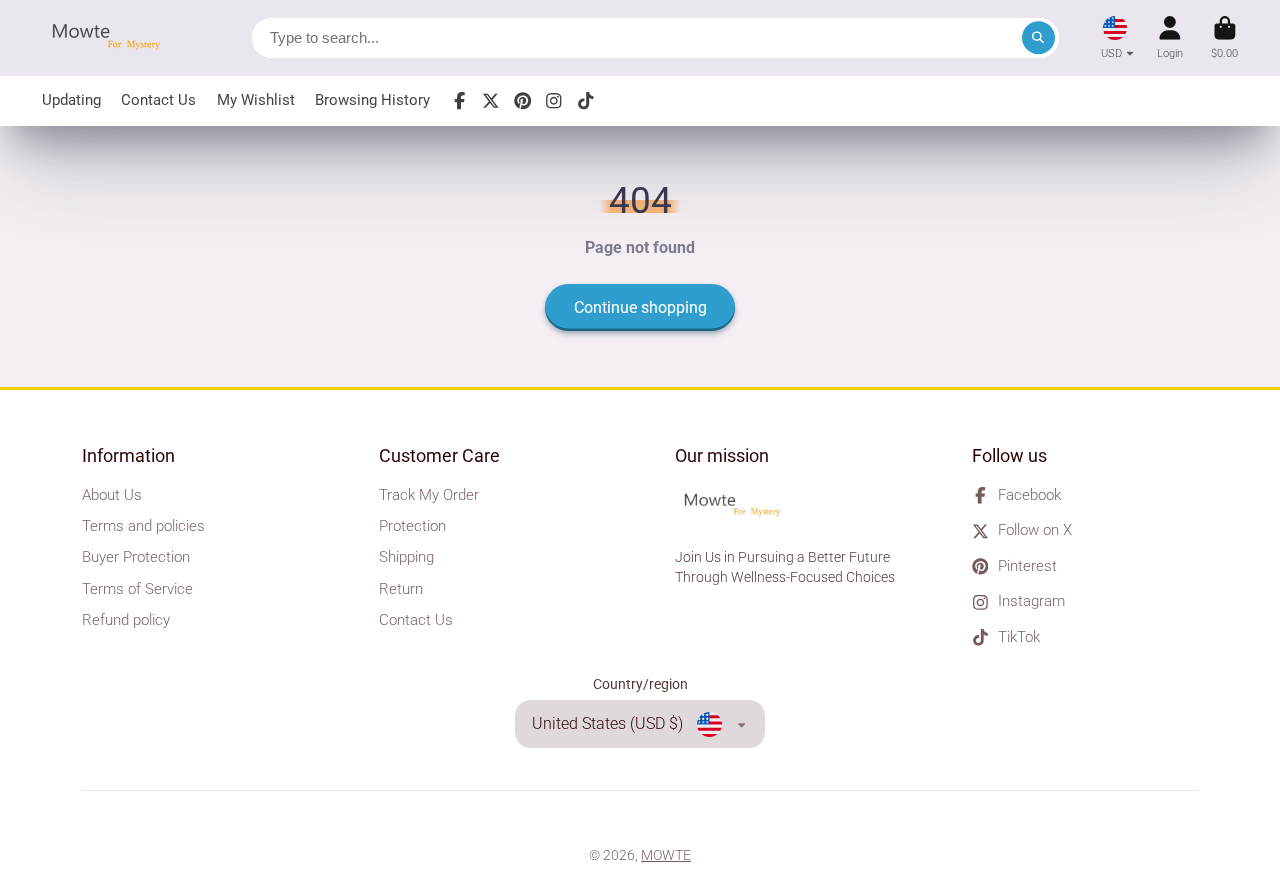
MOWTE (666, 855)
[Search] (1039, 38)
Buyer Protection (136, 557)
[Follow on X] (491, 101)
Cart (1224, 37)
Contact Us (158, 100)
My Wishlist (256, 100)
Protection (412, 526)
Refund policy (126, 620)
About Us (112, 495)
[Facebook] (460, 101)
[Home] (112, 38)
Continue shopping (640, 307)
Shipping (406, 557)
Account (1170, 37)
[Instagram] (554, 101)
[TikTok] (586, 101)
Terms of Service (137, 589)
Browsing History (372, 100)
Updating (71, 100)
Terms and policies (143, 526)
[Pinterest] (523, 101)
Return (401, 589)
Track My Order (429, 495)
